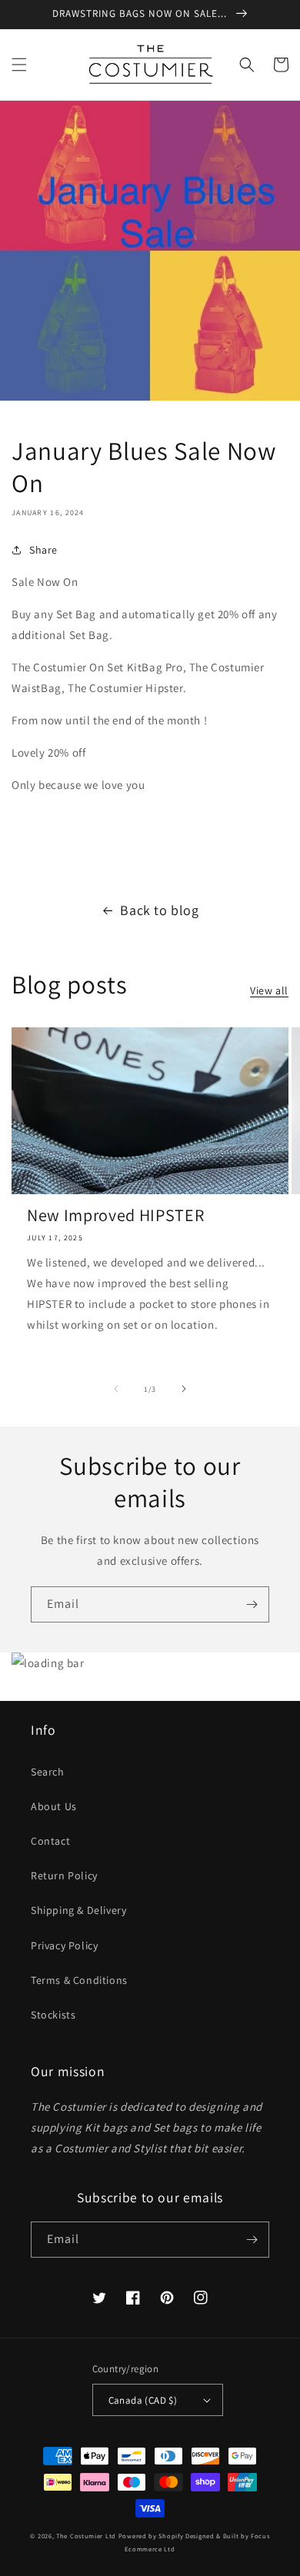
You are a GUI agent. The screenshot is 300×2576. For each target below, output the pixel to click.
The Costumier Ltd (86, 2536)
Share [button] (43, 550)
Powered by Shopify (151, 2536)
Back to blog (159, 910)
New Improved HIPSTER (115, 1215)
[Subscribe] (252, 1604)
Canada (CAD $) (143, 2400)
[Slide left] (116, 1389)
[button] (19, 65)
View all (269, 990)
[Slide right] (184, 1389)
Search (48, 1772)
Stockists (53, 2015)
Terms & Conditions (79, 1980)
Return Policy (64, 1875)
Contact (50, 1841)
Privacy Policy (64, 1945)
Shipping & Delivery (78, 1910)
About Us (54, 1806)
